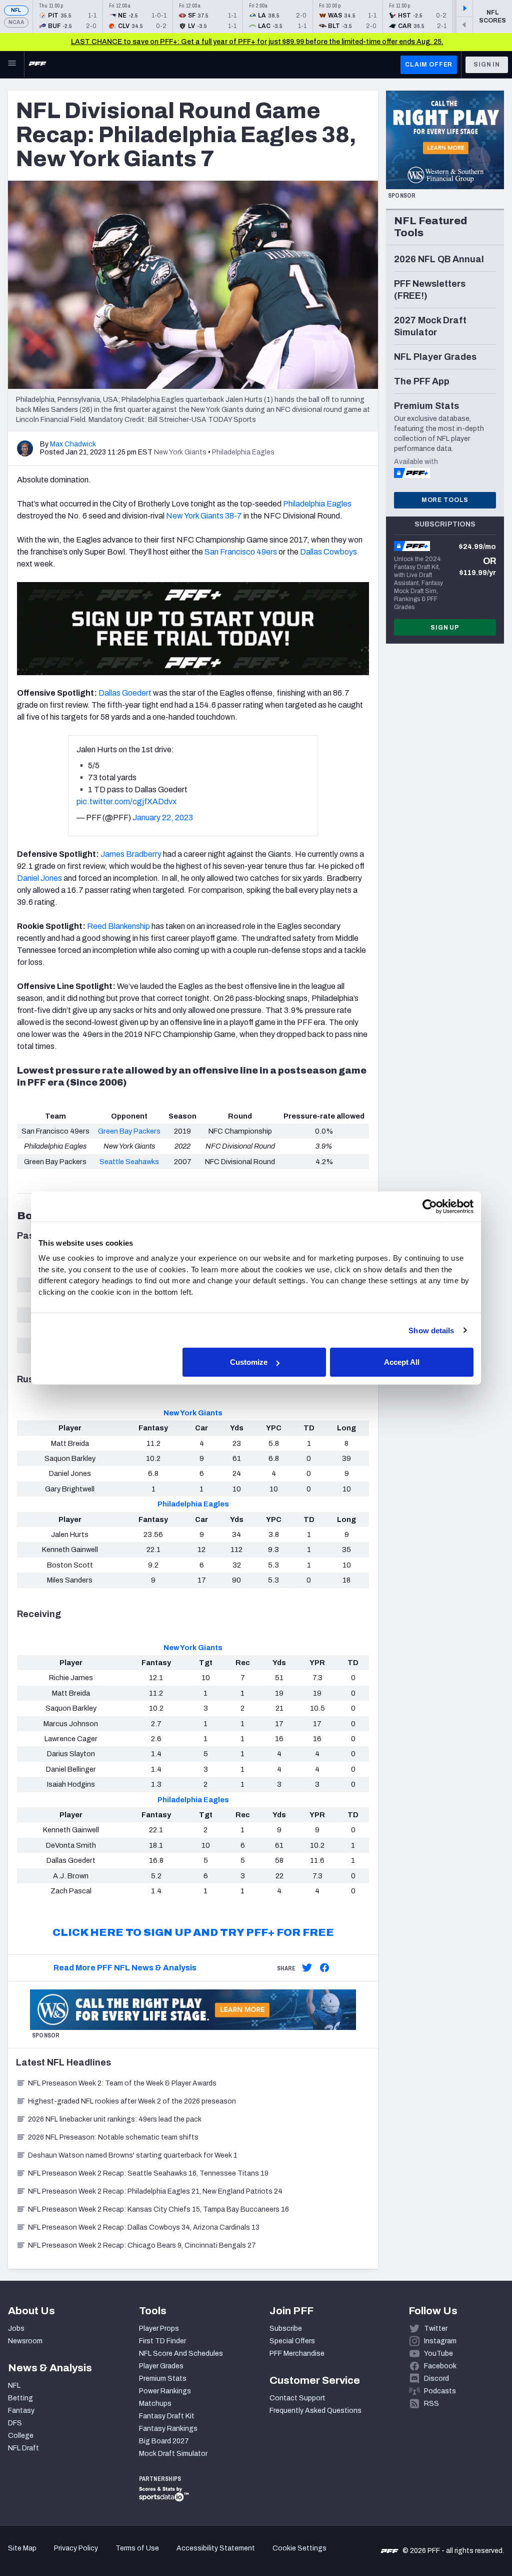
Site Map (22, 2548)
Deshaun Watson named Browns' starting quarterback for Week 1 (133, 2155)
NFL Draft (23, 2448)
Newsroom (25, 2341)
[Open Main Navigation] (12, 65)
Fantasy (21, 2411)
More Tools (445, 500)
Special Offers (292, 2341)
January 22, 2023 (163, 818)
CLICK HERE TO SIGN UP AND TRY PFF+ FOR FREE (193, 1932)
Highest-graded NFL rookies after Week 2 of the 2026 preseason (133, 2101)
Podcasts (440, 2391)
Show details (431, 1330)
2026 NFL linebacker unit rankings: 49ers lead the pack (115, 2119)
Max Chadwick (73, 444)
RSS (431, 2404)
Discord (436, 2379)
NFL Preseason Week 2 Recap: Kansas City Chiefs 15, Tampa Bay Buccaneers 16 (158, 2209)
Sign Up (445, 628)
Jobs (16, 2329)
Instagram (440, 2341)
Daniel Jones (39, 878)
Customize (249, 1362)
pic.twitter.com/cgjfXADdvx (126, 802)
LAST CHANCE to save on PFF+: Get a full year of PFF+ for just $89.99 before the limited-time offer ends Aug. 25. (257, 42)
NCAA (16, 22)
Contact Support (297, 2398)
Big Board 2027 (164, 2441)
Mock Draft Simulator (173, 2454)
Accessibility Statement (216, 2548)
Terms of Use (137, 2548)
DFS (15, 2423)
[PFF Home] (37, 65)
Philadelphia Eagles (193, 1504)
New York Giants (193, 1413)
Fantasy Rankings (168, 2429)
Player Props (159, 2329)
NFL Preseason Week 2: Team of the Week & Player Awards (123, 2083)
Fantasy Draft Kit (167, 2416)
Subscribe (286, 2329)
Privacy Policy (76, 2548)
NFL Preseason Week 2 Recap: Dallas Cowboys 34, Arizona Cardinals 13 (144, 2227)
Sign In (487, 65)
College (21, 2436)
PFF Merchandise (297, 2354)
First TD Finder (162, 2341)
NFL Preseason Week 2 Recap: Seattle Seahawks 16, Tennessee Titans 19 (148, 2173)
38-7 (233, 516)
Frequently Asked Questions (315, 2411)
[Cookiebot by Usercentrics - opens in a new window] (430, 1206)
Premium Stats (163, 2379)
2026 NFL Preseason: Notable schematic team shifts (113, 2137)
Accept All (402, 1362)
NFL (16, 10)
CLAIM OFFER (429, 65)
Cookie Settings (299, 2548)
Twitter (436, 2329)
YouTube (438, 2354)
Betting (20, 2398)
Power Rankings (165, 2391)
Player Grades (161, 2366)
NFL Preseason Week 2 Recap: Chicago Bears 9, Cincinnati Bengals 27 (142, 2245)
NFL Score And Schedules (181, 2354)
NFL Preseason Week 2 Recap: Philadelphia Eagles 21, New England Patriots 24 (155, 2191)
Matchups (155, 2404)
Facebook (440, 2366)
